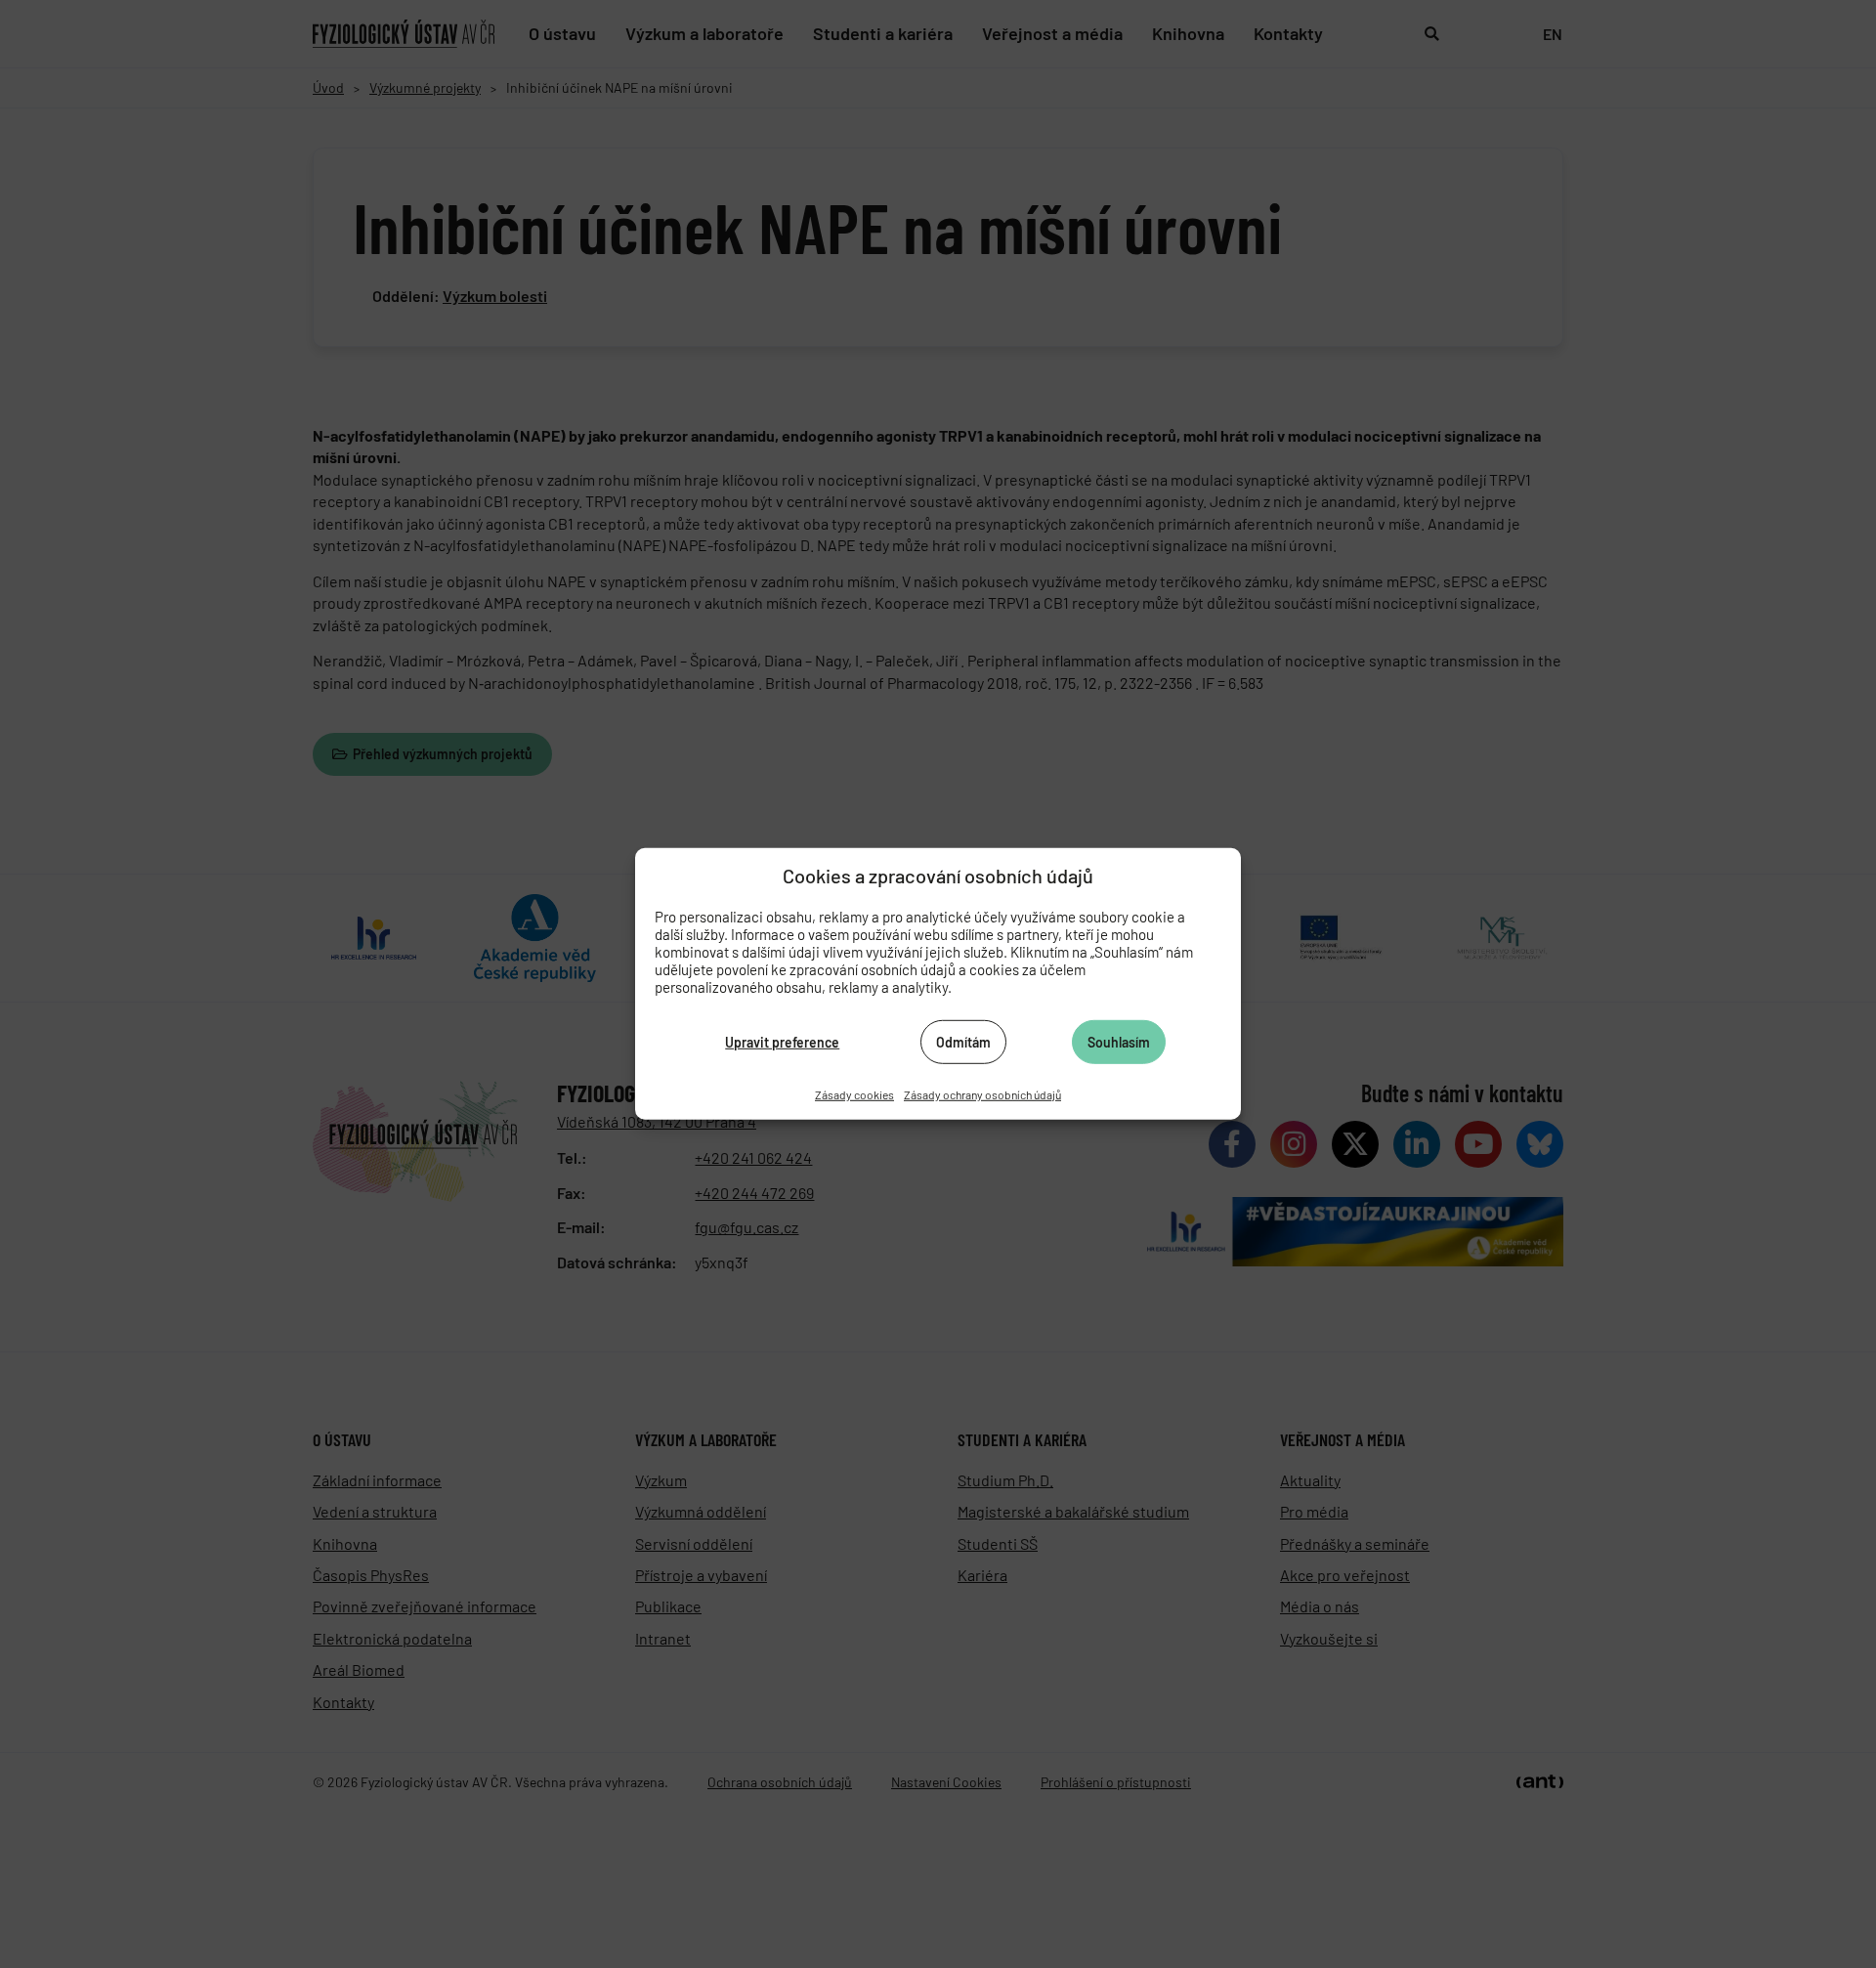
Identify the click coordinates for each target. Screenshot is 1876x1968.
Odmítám (963, 1041)
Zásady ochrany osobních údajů (982, 1094)
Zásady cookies (854, 1094)
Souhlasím (1119, 1041)
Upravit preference (782, 1041)
